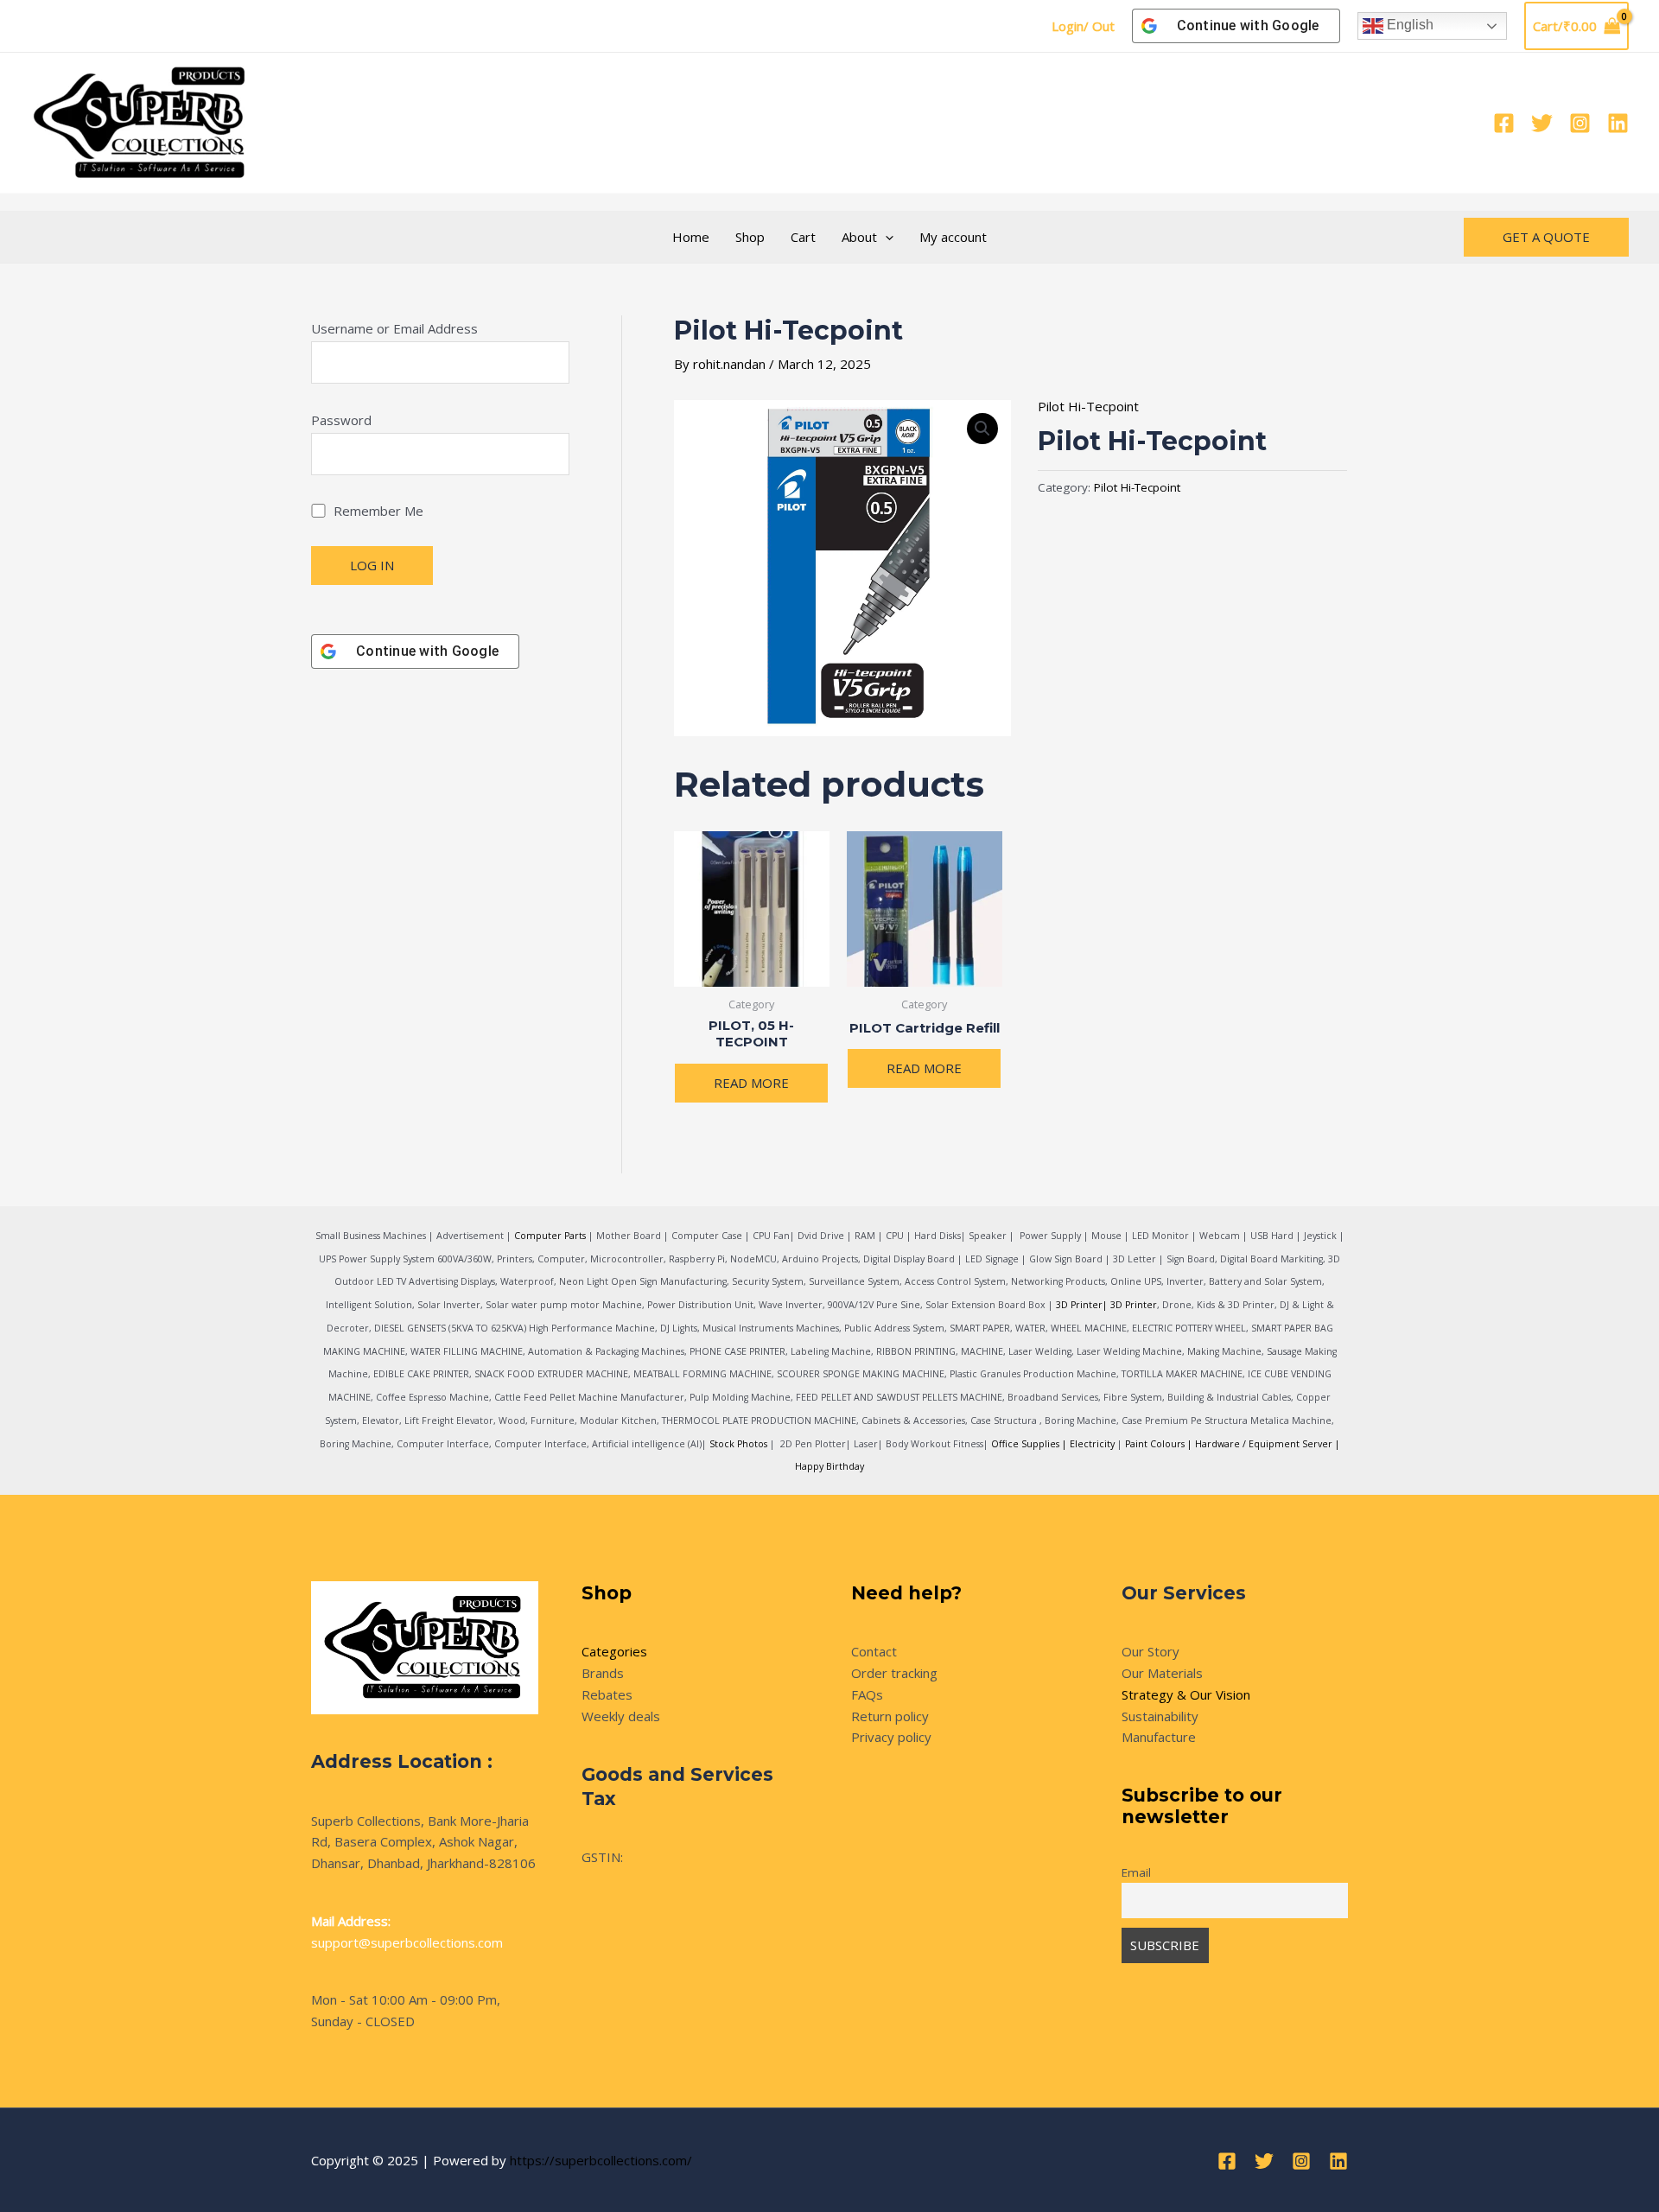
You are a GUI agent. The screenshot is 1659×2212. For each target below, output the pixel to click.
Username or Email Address (394, 328)
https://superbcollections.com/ (601, 2160)
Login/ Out (1083, 26)
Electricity (1092, 1444)
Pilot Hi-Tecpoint (1088, 406)
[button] (885, 237)
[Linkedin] (1618, 123)
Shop (750, 237)
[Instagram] (1580, 123)
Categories (614, 1651)
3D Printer (1134, 1305)
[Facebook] (1504, 123)
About (859, 237)
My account (953, 237)
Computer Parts (550, 1236)
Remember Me (377, 511)
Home (691, 237)
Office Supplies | (1030, 1444)
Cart (803, 237)
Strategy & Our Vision (1186, 1694)
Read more (751, 1083)
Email (1136, 1872)
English (1408, 25)
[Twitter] (1542, 123)
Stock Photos (738, 1444)
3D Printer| (1082, 1305)
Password (341, 420)
